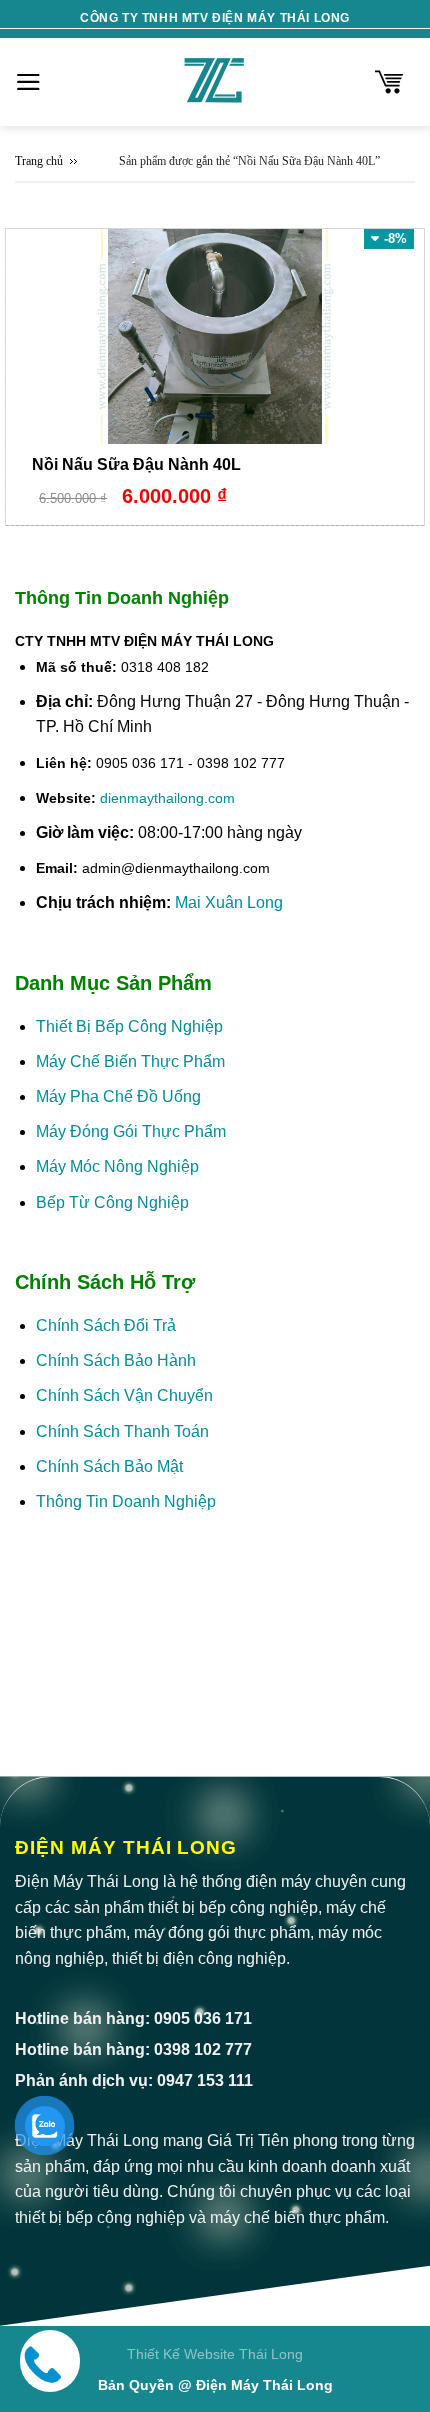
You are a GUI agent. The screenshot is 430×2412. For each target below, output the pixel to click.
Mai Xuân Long (229, 902)
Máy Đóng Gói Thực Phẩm (131, 1131)
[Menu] (28, 82)
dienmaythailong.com (167, 798)
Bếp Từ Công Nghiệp (112, 1202)
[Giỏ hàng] (389, 82)
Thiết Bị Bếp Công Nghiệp (129, 1026)
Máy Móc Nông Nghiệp (117, 1166)
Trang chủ (39, 161)
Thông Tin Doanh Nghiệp (126, 1501)
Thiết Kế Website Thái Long (215, 2354)
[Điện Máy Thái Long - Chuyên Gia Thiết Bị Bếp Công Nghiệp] (215, 82)
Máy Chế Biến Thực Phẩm (130, 1061)
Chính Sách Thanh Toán (122, 1431)
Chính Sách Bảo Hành (116, 1360)
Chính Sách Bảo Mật (111, 1466)
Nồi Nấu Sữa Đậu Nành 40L (136, 464)
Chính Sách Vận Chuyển (124, 1395)
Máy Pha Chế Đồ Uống (118, 1096)
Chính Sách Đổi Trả (106, 1325)
